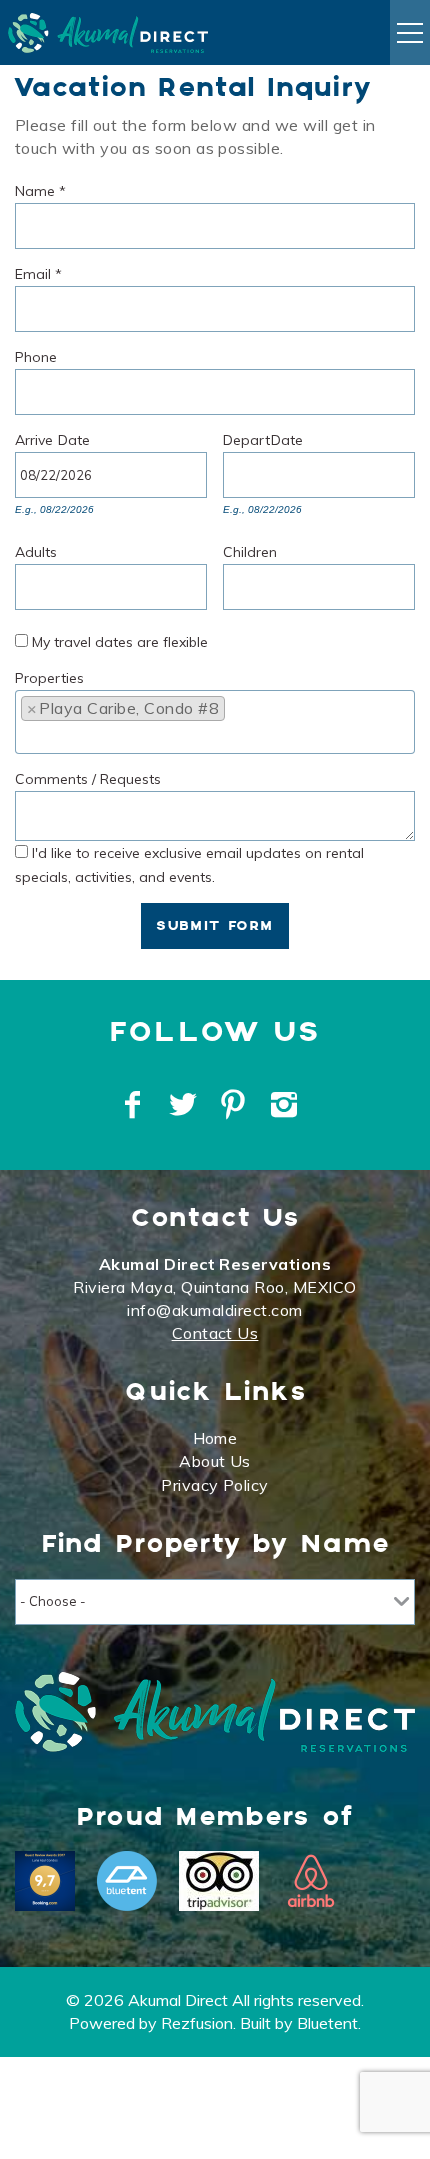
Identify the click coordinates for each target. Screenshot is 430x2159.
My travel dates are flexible (120, 642)
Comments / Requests (88, 776)
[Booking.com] (45, 1881)
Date (74, 437)
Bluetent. (329, 2023)
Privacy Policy (215, 1485)
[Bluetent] (127, 1881)
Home (215, 1438)
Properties (49, 675)
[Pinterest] (235, 1105)
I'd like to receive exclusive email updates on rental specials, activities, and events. (189, 864)
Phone (36, 354)
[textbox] (238, 713)
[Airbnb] (311, 1881)
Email (38, 271)
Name (40, 188)
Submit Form (214, 926)
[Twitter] (185, 1105)
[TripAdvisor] (219, 1881)
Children (250, 549)
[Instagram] (286, 1105)
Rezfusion (197, 2023)
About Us (215, 1461)
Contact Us (215, 1333)
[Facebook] (135, 1105)
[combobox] (215, 722)
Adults (36, 549)
